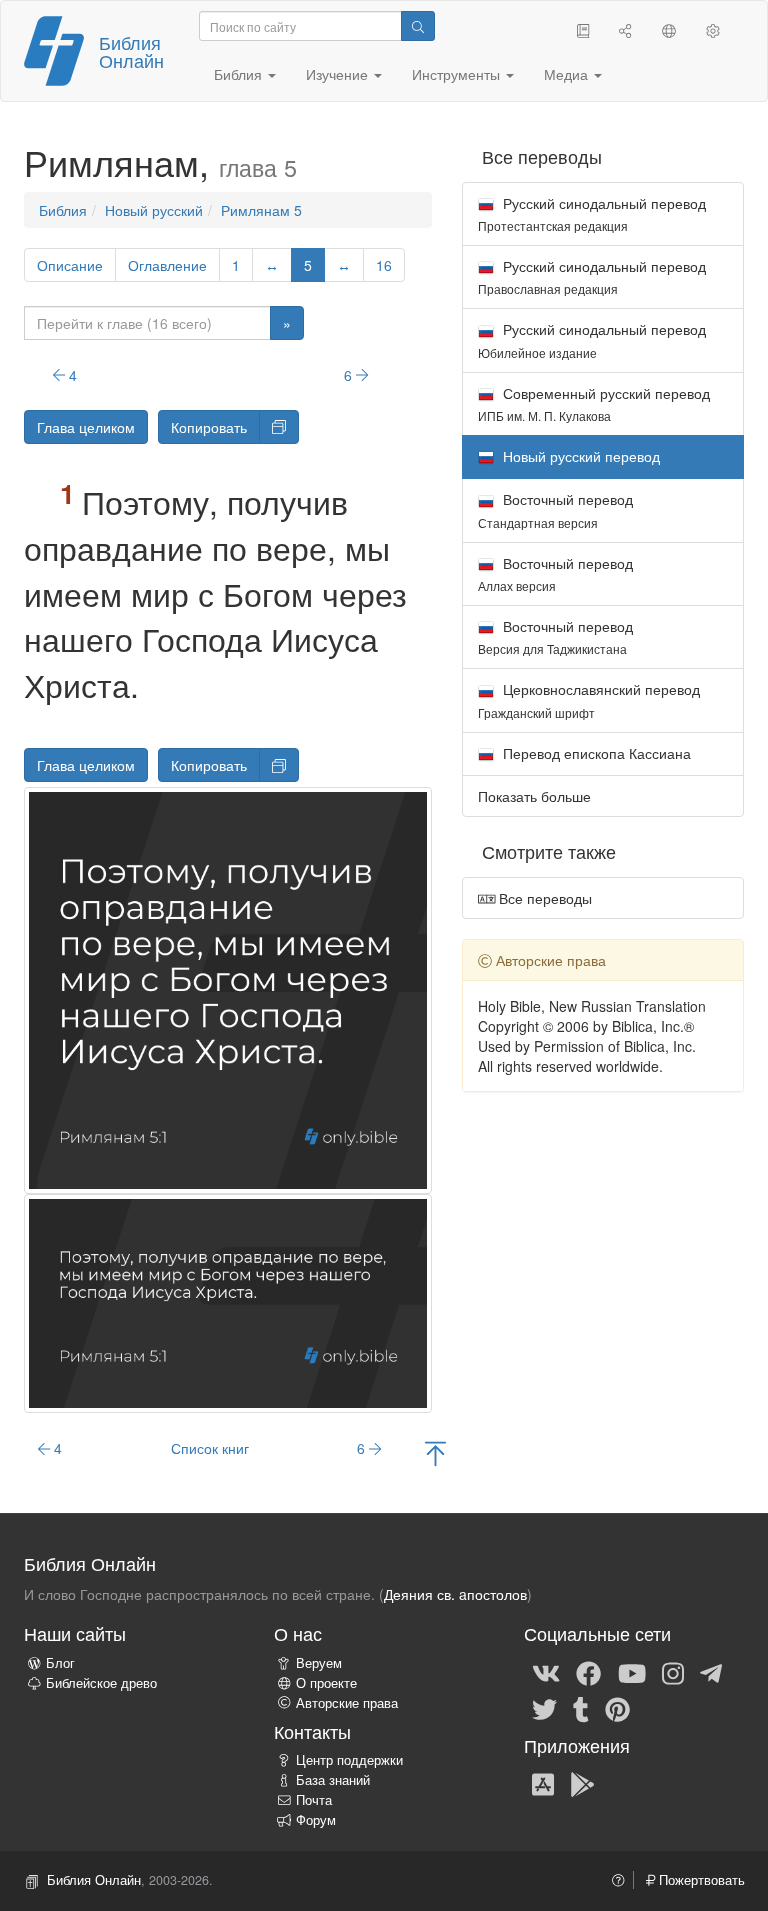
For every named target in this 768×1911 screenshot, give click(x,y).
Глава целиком (86, 427)
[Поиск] (418, 26)
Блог (60, 1663)
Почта (314, 1800)
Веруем (319, 1663)
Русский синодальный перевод (592, 213)
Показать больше (534, 796)
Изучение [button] (339, 74)
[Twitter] (544, 1708)
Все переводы (543, 898)
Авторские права (347, 1703)
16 (384, 265)
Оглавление (167, 265)
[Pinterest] (617, 1708)
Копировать (209, 427)
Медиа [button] (568, 74)
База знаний (333, 1780)
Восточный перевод (555, 509)
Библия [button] (240, 74)
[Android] (582, 1783)
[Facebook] (588, 1672)
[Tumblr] (581, 1708)
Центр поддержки (349, 1760)
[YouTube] (632, 1672)
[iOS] (543, 1783)
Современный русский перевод (594, 403)
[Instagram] (673, 1672)
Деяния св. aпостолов (455, 1594)
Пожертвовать (700, 1880)
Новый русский (154, 210)
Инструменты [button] (458, 74)
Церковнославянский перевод (589, 699)
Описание (70, 265)
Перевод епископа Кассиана (595, 753)
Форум (316, 1820)
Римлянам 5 (261, 210)
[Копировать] (279, 427)
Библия (63, 210)
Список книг (210, 1448)
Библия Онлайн (131, 51)
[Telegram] (711, 1672)
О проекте (326, 1683)
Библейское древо (101, 1683)
